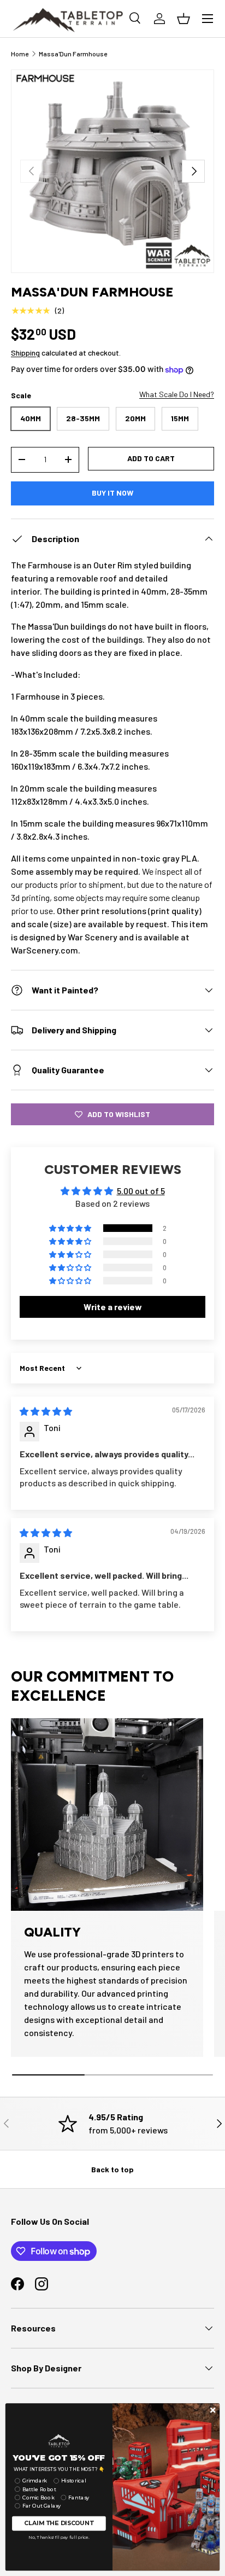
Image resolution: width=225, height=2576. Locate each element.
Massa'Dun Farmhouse (73, 54)
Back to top (112, 2169)
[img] (46, 1411)
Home (20, 54)
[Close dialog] (213, 2410)
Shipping (25, 353)
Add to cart (151, 458)
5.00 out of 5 (141, 1191)
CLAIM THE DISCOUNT (59, 2523)
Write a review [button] (113, 1307)
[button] (71, 1228)
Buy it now (112, 493)
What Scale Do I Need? (177, 394)
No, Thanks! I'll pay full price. (59, 2537)
